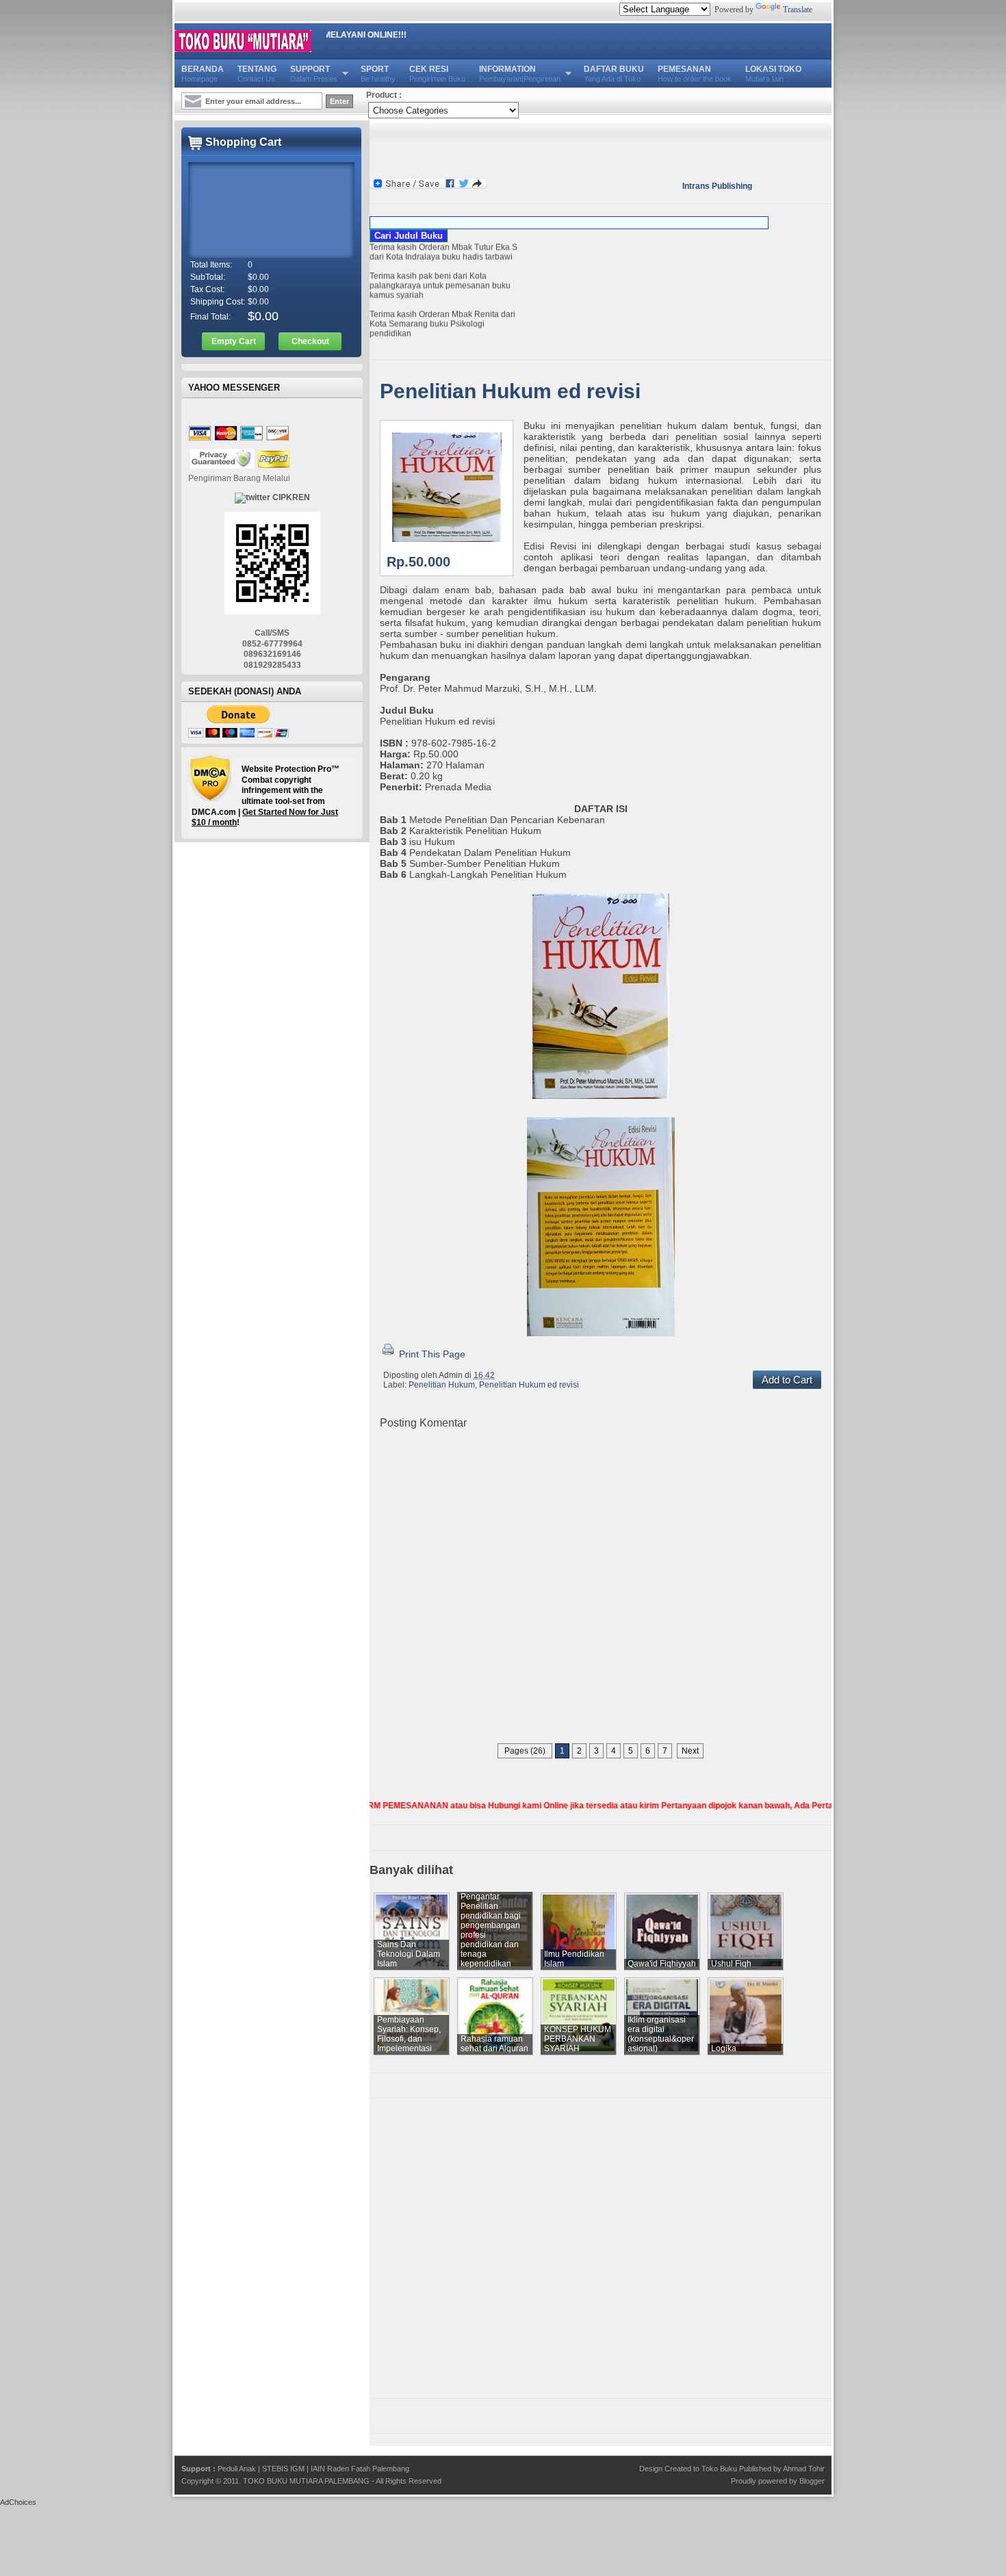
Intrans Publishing (717, 186)
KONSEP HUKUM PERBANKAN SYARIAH (578, 2039)
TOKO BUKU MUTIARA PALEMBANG (306, 2481)
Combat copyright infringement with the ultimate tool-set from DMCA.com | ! (266, 796)
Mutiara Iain (773, 74)
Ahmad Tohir (804, 2469)
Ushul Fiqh (731, 1964)
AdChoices (18, 2502)
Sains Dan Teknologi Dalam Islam (409, 1954)
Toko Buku (719, 2469)
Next (690, 1751)
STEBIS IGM (283, 2469)
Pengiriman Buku (437, 74)
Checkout (310, 341)
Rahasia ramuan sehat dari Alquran (494, 2044)
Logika (724, 2048)
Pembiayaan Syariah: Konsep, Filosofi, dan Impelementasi (409, 2034)
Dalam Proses (314, 74)
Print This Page (431, 1354)
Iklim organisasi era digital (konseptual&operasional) (661, 2034)
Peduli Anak (237, 2469)
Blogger (812, 2481)
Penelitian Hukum (442, 1385)
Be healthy (378, 74)
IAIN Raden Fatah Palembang (360, 2469)
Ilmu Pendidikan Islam (574, 1959)
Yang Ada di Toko (614, 74)
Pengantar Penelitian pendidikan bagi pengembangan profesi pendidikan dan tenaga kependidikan (491, 1930)
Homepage (203, 74)
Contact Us (257, 74)
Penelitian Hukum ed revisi (510, 391)
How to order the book (695, 74)
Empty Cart (234, 341)
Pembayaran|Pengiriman (520, 74)
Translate (798, 10)
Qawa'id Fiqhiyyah (662, 1964)
